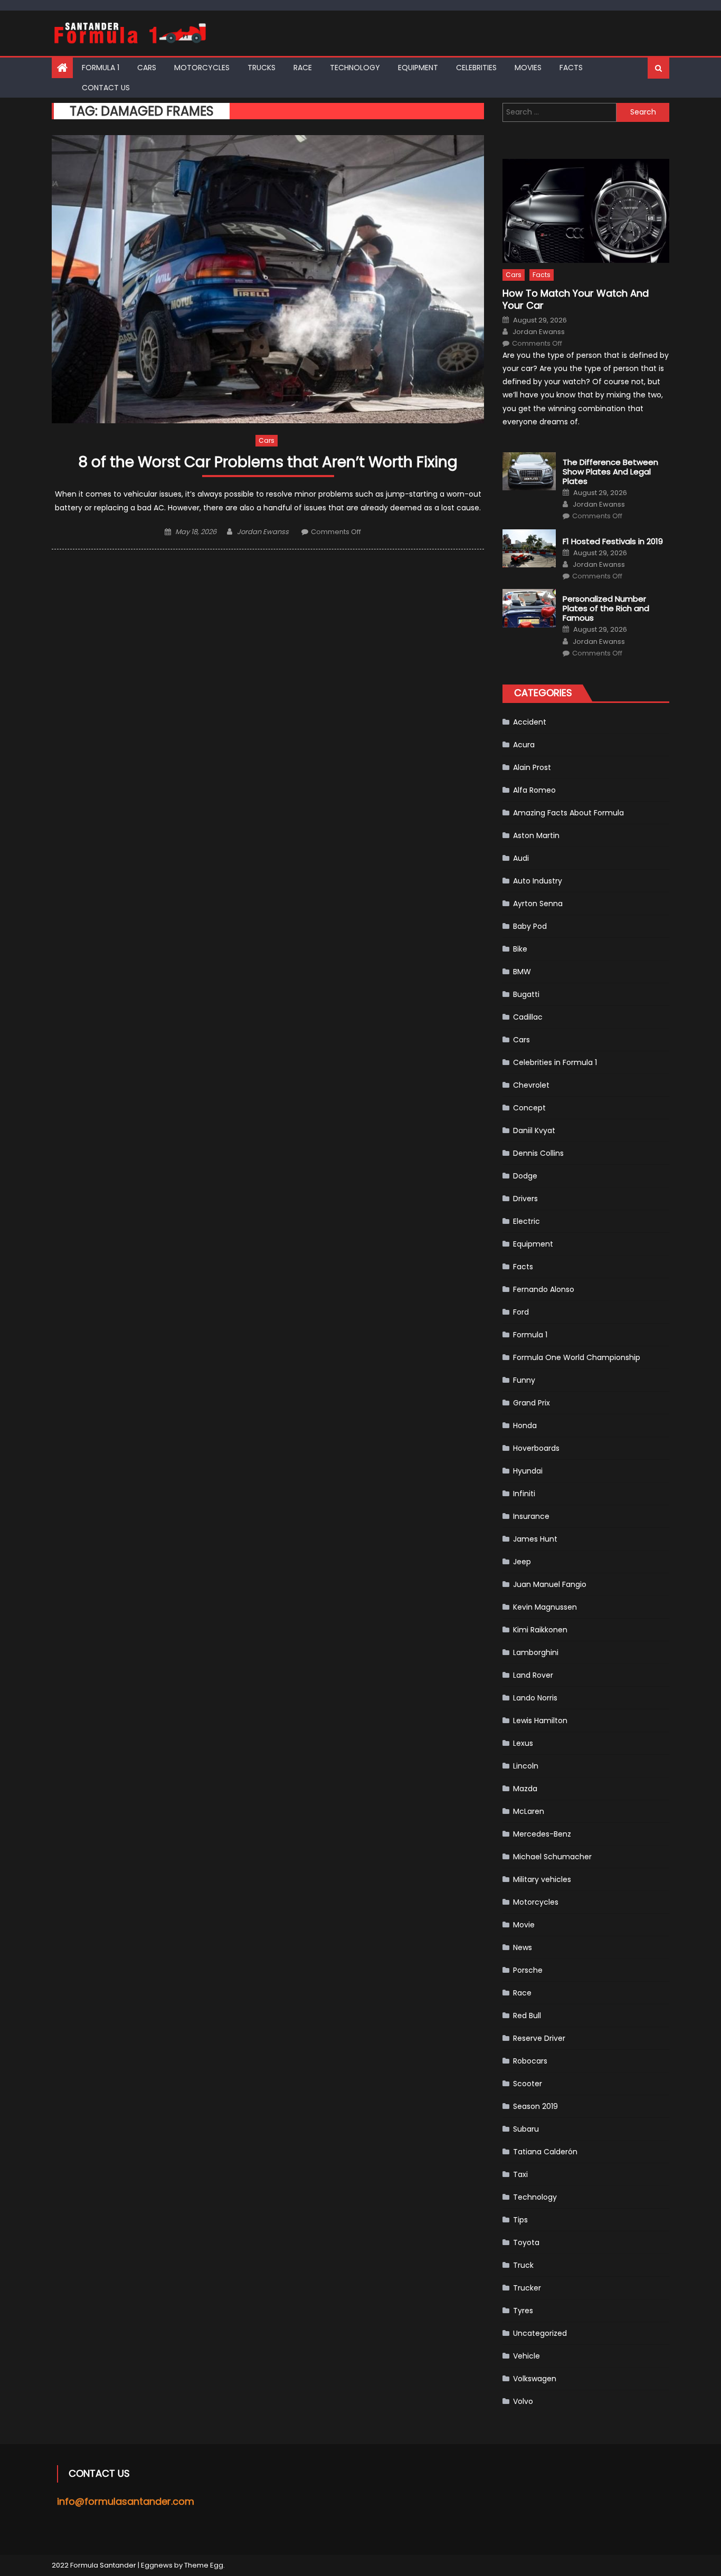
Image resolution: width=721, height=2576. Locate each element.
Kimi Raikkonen (540, 1630)
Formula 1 (101, 68)
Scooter (528, 2084)
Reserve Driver (539, 2038)
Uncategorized (540, 2333)
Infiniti (524, 1494)
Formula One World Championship (577, 1357)
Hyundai (528, 1471)
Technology (355, 68)
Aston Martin (536, 835)
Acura (524, 745)
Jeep (522, 1562)
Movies (528, 68)
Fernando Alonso (544, 1289)
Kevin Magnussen (545, 1607)
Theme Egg (204, 2565)
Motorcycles (202, 68)
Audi (521, 858)
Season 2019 (535, 2106)
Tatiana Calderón (545, 2152)
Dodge (525, 1176)
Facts (571, 68)
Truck (523, 2265)
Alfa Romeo (534, 790)
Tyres (523, 2311)
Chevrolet (531, 1085)
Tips (520, 2220)
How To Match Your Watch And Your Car (576, 300)
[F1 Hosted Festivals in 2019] (529, 548)
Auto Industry (538, 881)
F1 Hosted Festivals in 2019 (613, 541)
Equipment (418, 68)
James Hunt (535, 1539)
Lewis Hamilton (540, 1720)
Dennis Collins (538, 1153)
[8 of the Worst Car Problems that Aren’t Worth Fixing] (268, 279)
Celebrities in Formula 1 (555, 1062)
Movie (524, 1925)
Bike (520, 949)
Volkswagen (535, 2379)
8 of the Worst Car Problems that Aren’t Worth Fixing (268, 463)
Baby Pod (530, 926)
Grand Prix (532, 1403)
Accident (530, 722)
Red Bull (527, 2016)
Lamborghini (536, 1652)
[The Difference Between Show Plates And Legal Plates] (529, 471)
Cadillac (528, 1017)
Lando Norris (535, 1698)
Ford (521, 1312)
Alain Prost (532, 767)
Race (303, 68)
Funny (524, 1380)
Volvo (523, 2401)
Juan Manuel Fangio (550, 1584)
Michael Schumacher (552, 1857)
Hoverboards (536, 1448)
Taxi (520, 2174)
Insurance (531, 1516)
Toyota (526, 2242)
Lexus (523, 1743)
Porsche (528, 1970)
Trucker (527, 2288)
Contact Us (106, 88)
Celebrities (476, 68)
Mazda (525, 1789)
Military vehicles (542, 1879)
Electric (526, 1221)
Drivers (525, 1199)
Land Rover (533, 1675)
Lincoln (526, 1766)
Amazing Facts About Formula (568, 813)
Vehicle (526, 2356)
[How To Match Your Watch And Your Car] (586, 211)
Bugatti (526, 994)
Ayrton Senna (538, 904)
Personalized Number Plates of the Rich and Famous (606, 609)
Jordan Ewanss (263, 532)
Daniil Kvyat (534, 1130)
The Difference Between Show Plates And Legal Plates (610, 472)
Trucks (262, 68)
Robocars (530, 2061)
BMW (522, 972)
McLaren (529, 1811)
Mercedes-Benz (542, 1834)
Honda (525, 1425)
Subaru (526, 2129)
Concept (529, 1108)
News (523, 1947)
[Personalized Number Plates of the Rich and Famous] (529, 608)
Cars (147, 68)
